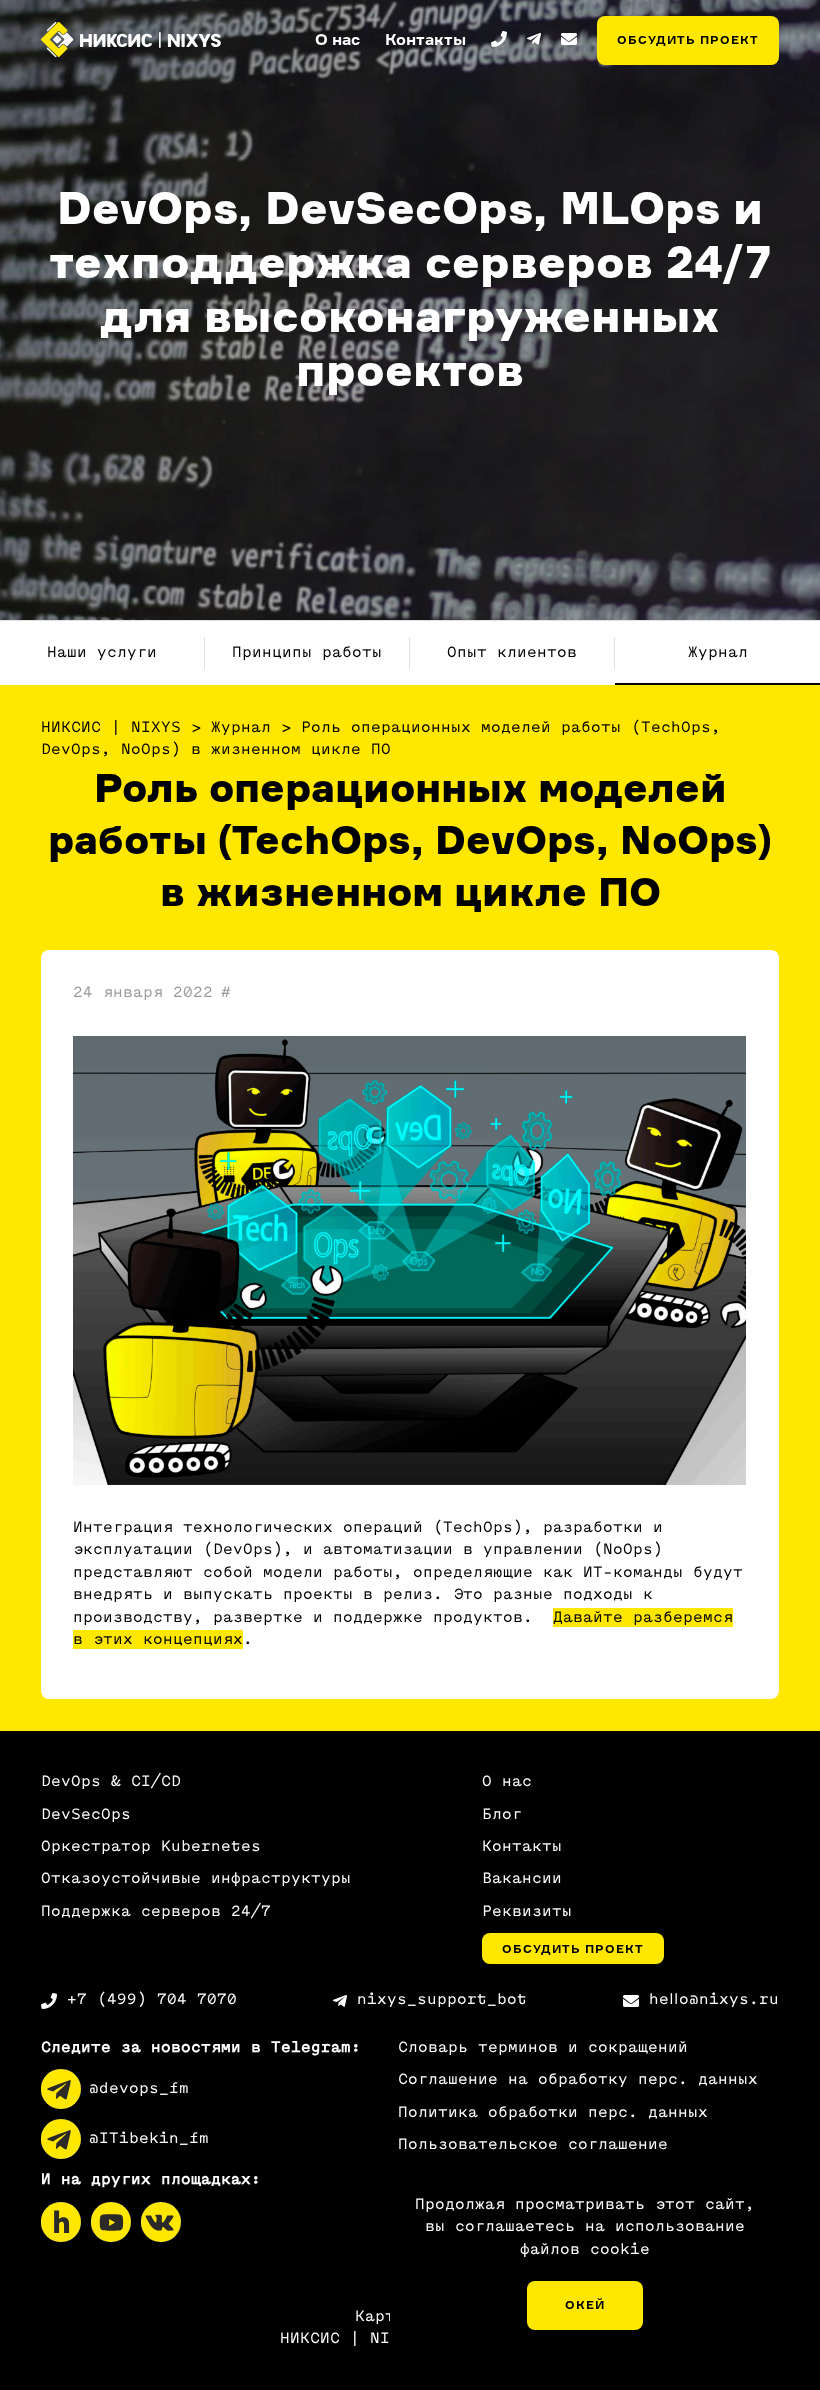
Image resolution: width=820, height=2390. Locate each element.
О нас (507, 1781)
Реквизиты (527, 1911)
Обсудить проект (688, 39)
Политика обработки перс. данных (553, 2112)
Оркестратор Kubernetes (151, 1846)
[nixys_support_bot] (534, 39)
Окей (585, 2304)
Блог (502, 1814)
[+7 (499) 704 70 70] (499, 39)
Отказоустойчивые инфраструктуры (196, 1878)
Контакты (522, 1846)
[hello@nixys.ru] (569, 39)
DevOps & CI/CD (111, 1781)
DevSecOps (86, 1814)
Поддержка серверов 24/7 (156, 1911)
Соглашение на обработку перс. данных (578, 2079)
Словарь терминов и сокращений (543, 2047)
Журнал (718, 652)
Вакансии (522, 1878)
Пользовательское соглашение (533, 2144)
